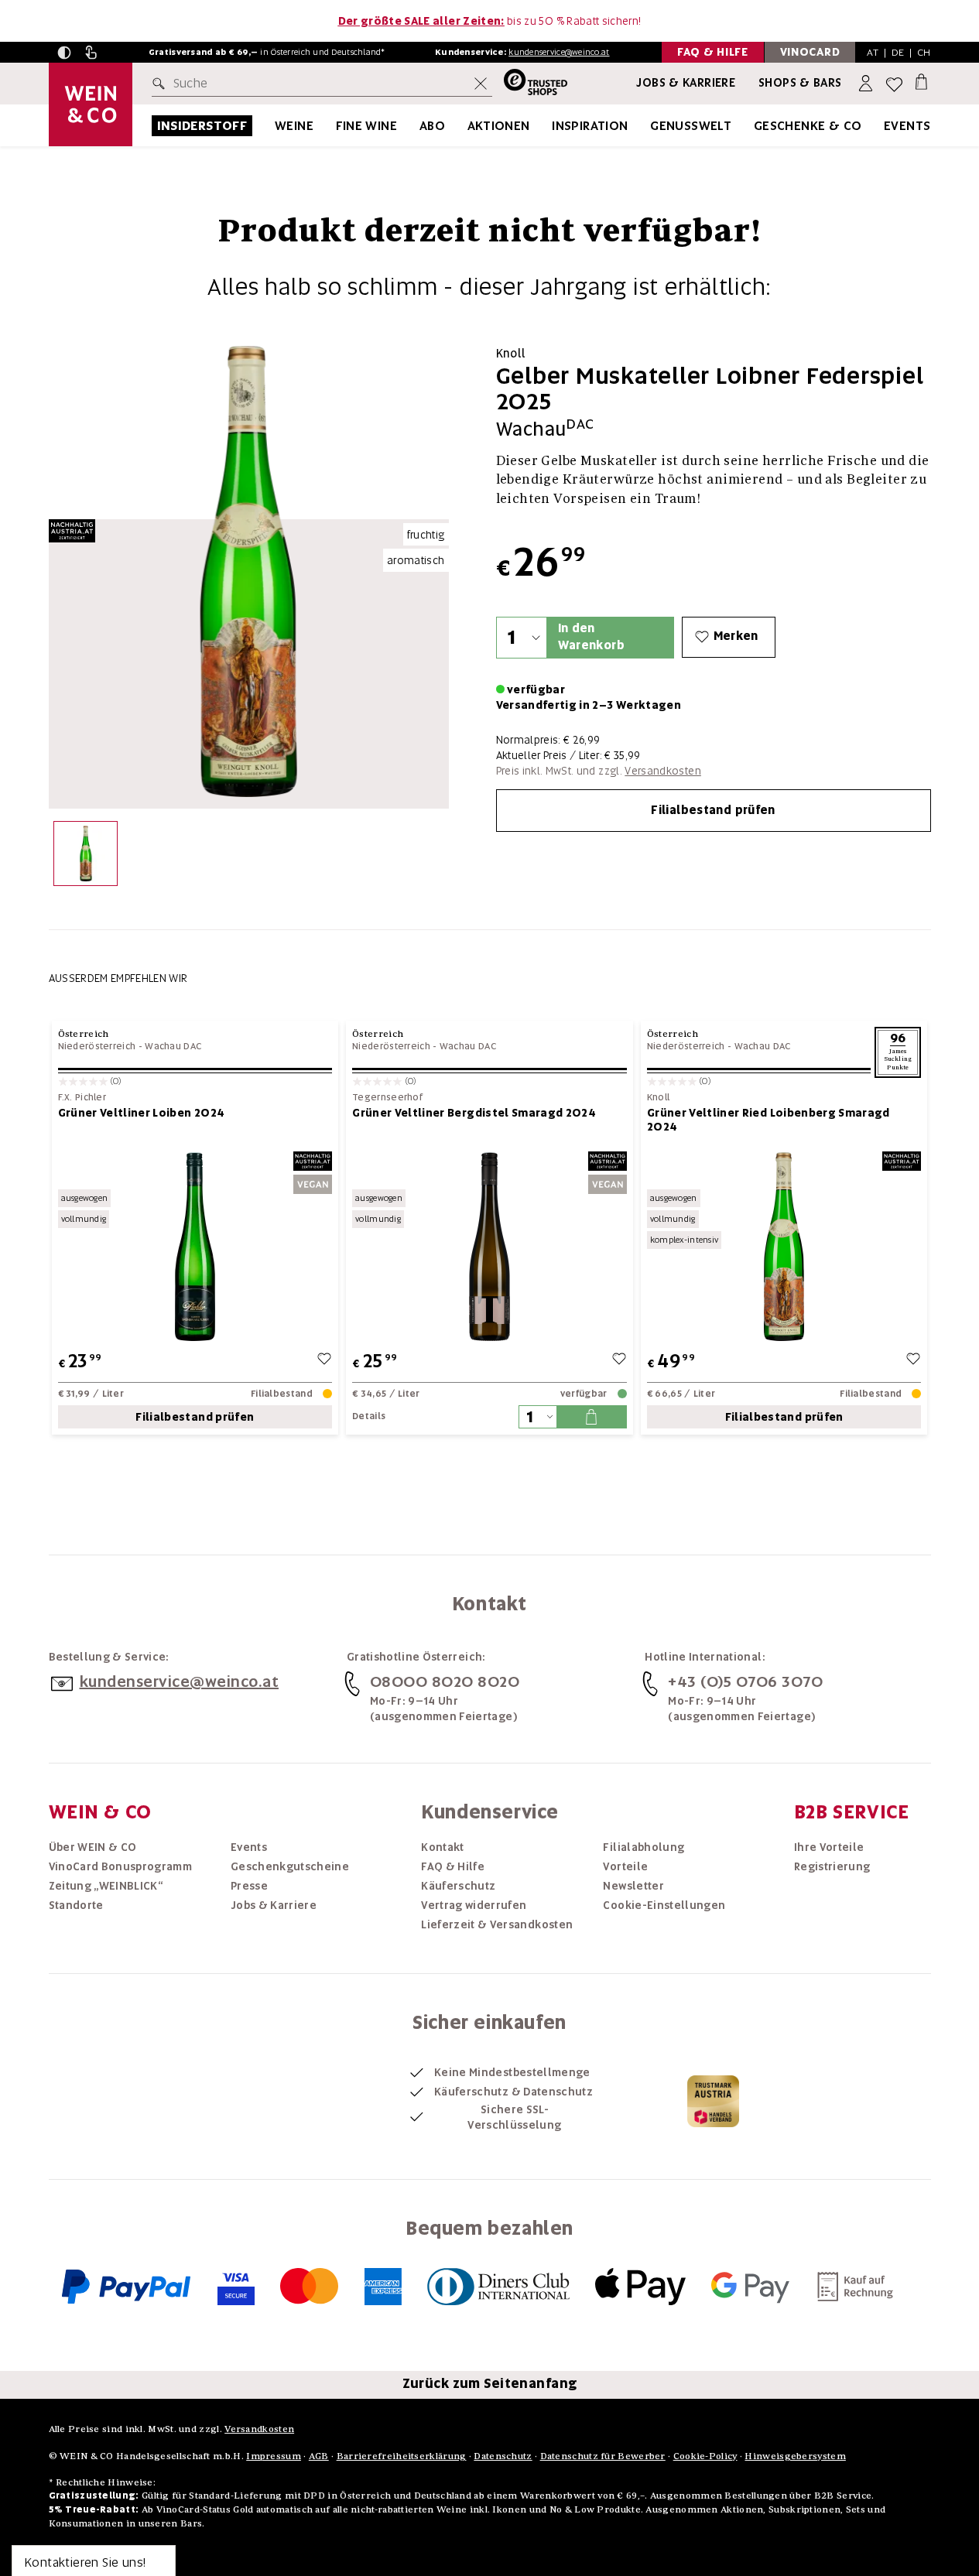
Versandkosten (663, 771)
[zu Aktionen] (549, 126)
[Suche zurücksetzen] (481, 84)
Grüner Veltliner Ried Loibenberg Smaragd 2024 (768, 1120)
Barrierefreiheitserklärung (402, 2456)
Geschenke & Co (808, 126)
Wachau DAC (173, 1046)
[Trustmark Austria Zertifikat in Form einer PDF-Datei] (713, 2101)
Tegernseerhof (387, 1098)
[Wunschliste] (894, 84)
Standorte (76, 1905)
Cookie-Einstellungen (664, 1905)
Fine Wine (367, 126)
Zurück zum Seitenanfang (490, 2383)
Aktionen (499, 126)
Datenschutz (503, 2456)
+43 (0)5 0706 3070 (745, 1681)
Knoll (659, 1098)
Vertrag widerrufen (474, 1905)
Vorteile (625, 1866)
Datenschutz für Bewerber (603, 2456)
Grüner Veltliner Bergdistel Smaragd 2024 (474, 1113)
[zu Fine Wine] (416, 126)
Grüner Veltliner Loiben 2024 (142, 1113)
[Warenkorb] (921, 81)
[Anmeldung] (867, 84)
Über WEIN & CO (93, 1847)
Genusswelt (691, 126)
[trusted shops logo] (530, 84)
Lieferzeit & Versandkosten (497, 1924)
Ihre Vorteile (829, 1847)
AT (873, 52)
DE (898, 52)
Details (369, 1416)
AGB (319, 2456)
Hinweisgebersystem (795, 2456)
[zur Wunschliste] (324, 1361)
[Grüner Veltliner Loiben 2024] (195, 1246)
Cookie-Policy (705, 2456)
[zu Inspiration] (648, 126)
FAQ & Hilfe (453, 1866)
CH (924, 52)
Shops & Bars (800, 83)
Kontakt (442, 1847)
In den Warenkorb (591, 636)
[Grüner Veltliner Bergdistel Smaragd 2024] (489, 1246)
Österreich (84, 1033)
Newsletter (633, 1886)
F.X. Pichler (82, 1098)
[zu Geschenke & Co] (881, 126)
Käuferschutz (458, 1886)
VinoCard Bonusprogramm (121, 1866)
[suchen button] (162, 84)
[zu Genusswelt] (751, 126)
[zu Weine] (333, 126)
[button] (64, 53)
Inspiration (590, 126)
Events (907, 126)
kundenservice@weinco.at (559, 52)
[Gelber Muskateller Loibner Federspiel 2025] (86, 857)
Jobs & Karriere (686, 83)
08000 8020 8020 (445, 1681)
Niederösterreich (97, 1046)
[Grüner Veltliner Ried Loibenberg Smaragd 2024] (784, 1246)
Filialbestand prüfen (713, 810)
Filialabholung (644, 1847)
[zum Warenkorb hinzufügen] (591, 1417)
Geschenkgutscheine (290, 1866)
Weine (294, 126)
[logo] (91, 104)
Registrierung (832, 1866)
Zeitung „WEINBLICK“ (106, 1886)
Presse (249, 1886)
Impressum (274, 2456)
